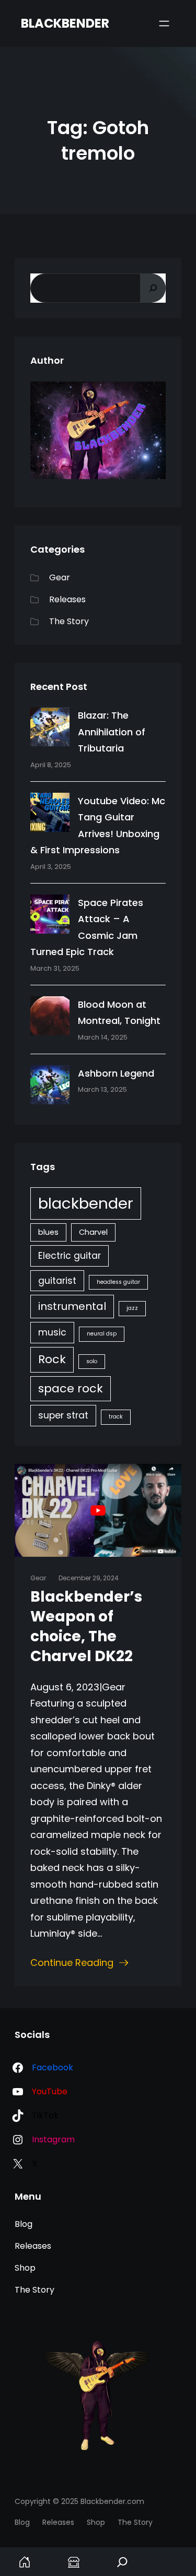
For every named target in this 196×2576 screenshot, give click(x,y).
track (116, 1417)
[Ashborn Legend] (50, 1087)
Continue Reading (72, 1963)
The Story (69, 621)
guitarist (57, 1281)
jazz (132, 1308)
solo (92, 1361)
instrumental (72, 1306)
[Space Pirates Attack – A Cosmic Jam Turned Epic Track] (50, 916)
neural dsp (102, 1334)
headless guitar (118, 1282)
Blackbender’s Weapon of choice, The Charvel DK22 (86, 1627)
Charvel (93, 1232)
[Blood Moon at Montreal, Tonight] (50, 1018)
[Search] (153, 288)
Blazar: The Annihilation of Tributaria (112, 732)
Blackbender (65, 23)
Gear (60, 577)
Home (25, 2562)
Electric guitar (70, 1256)
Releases (67, 599)
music (52, 1332)
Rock (52, 1359)
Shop (74, 2562)
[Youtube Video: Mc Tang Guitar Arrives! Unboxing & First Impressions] (50, 815)
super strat (63, 1415)
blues (48, 1232)
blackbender (86, 1203)
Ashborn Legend (116, 1073)
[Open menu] (164, 23)
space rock (71, 1388)
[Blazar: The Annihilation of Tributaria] (50, 729)
